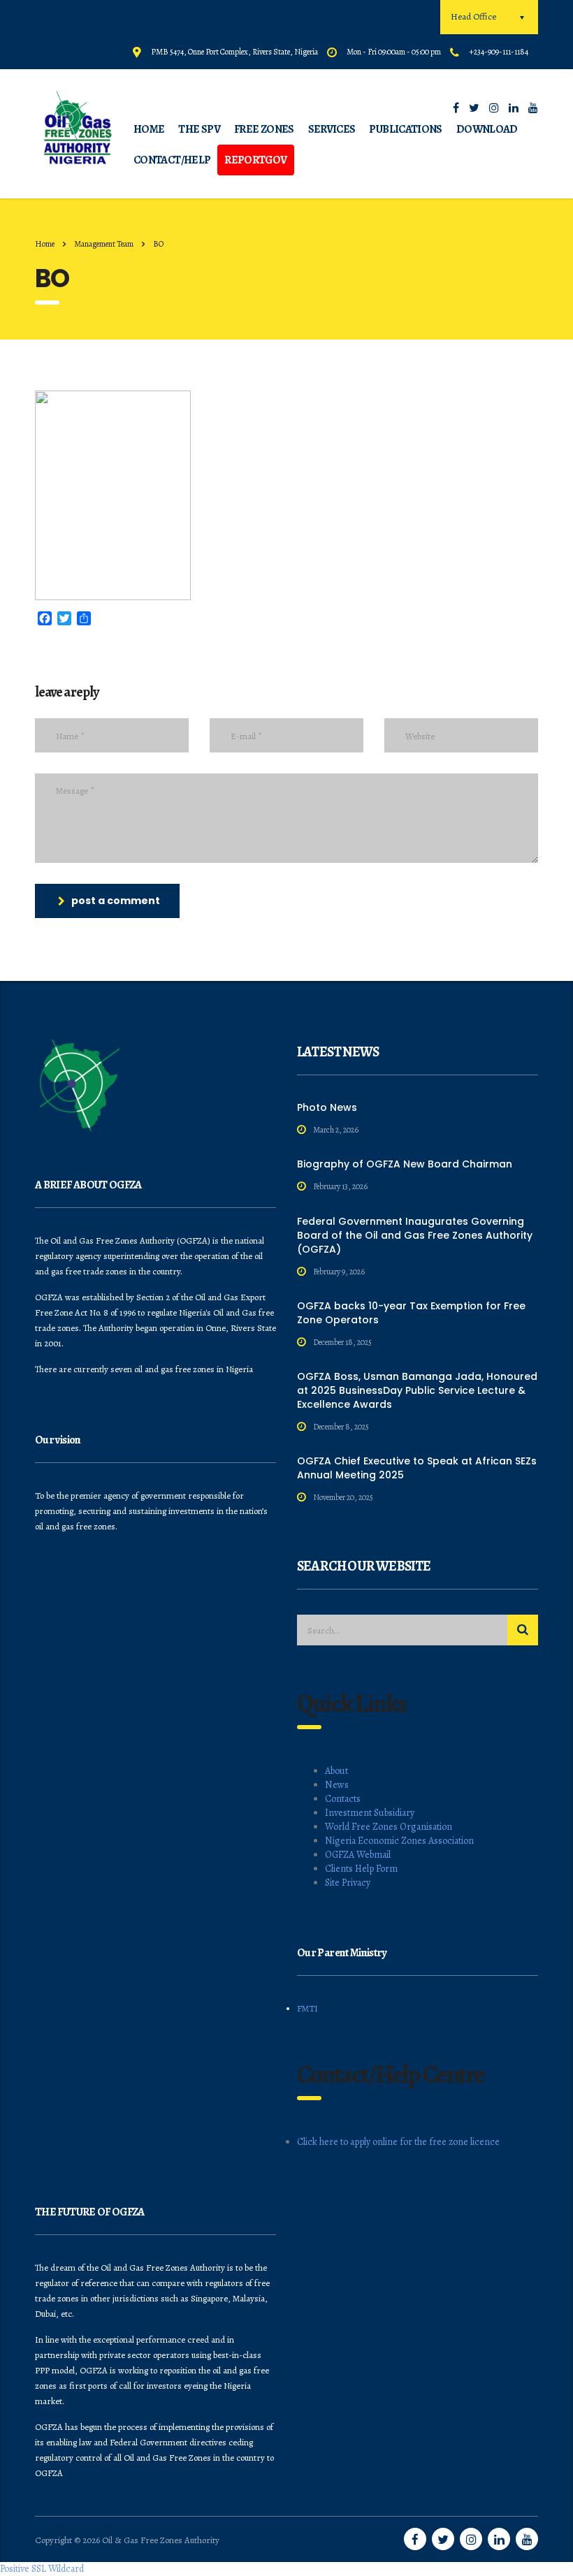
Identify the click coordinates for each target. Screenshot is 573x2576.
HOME (149, 129)
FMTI (307, 2008)
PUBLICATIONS (405, 129)
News (337, 1785)
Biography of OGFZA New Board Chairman (405, 1164)
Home (45, 244)
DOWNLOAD (487, 129)
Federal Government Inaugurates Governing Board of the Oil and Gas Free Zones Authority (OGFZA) (415, 1235)
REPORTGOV (255, 160)
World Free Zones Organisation (389, 1827)
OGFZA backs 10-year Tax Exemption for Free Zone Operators (411, 1313)
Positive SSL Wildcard (42, 2569)
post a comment (116, 901)
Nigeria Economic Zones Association (399, 1841)
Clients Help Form (361, 1869)
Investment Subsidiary (370, 1813)
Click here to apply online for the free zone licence (398, 2142)
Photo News (327, 1107)
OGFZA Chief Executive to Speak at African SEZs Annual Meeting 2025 (417, 1468)
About (336, 1771)
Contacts (343, 1799)
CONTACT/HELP (172, 160)
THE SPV (199, 129)
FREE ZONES (264, 129)
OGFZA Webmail (358, 1855)
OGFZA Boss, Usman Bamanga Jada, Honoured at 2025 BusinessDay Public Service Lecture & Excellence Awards (417, 1390)
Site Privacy (348, 1883)
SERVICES (332, 129)
